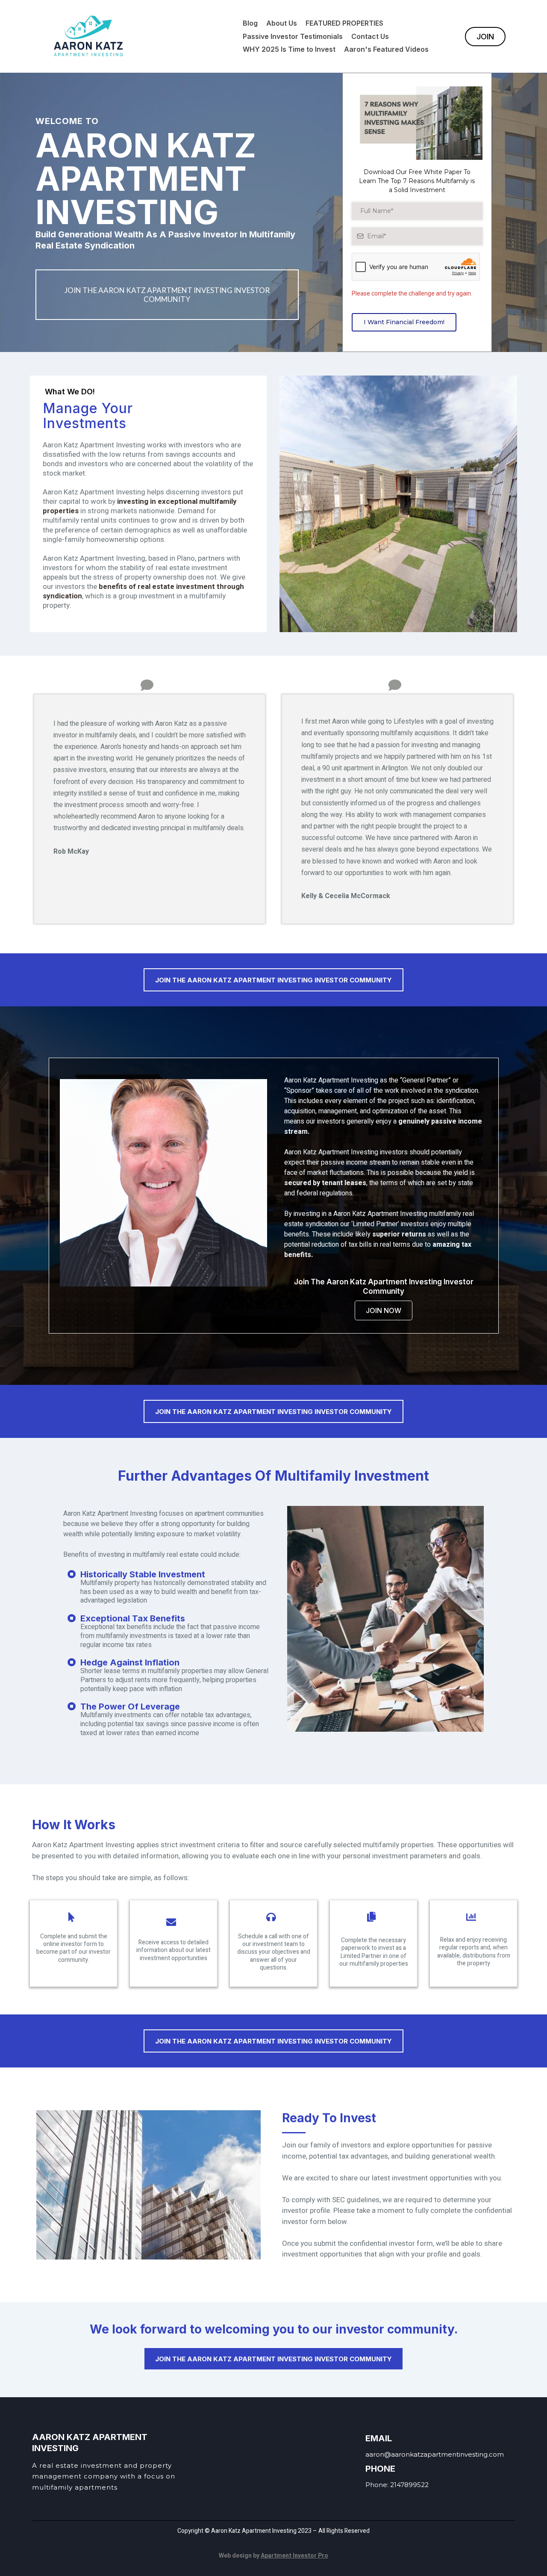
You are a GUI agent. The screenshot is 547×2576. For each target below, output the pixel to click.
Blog (250, 23)
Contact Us (370, 36)
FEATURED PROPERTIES (344, 23)
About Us (282, 23)
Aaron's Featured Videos (386, 49)
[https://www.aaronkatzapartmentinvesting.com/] (88, 36)
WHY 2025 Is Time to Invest (289, 49)
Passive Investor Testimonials (293, 36)
